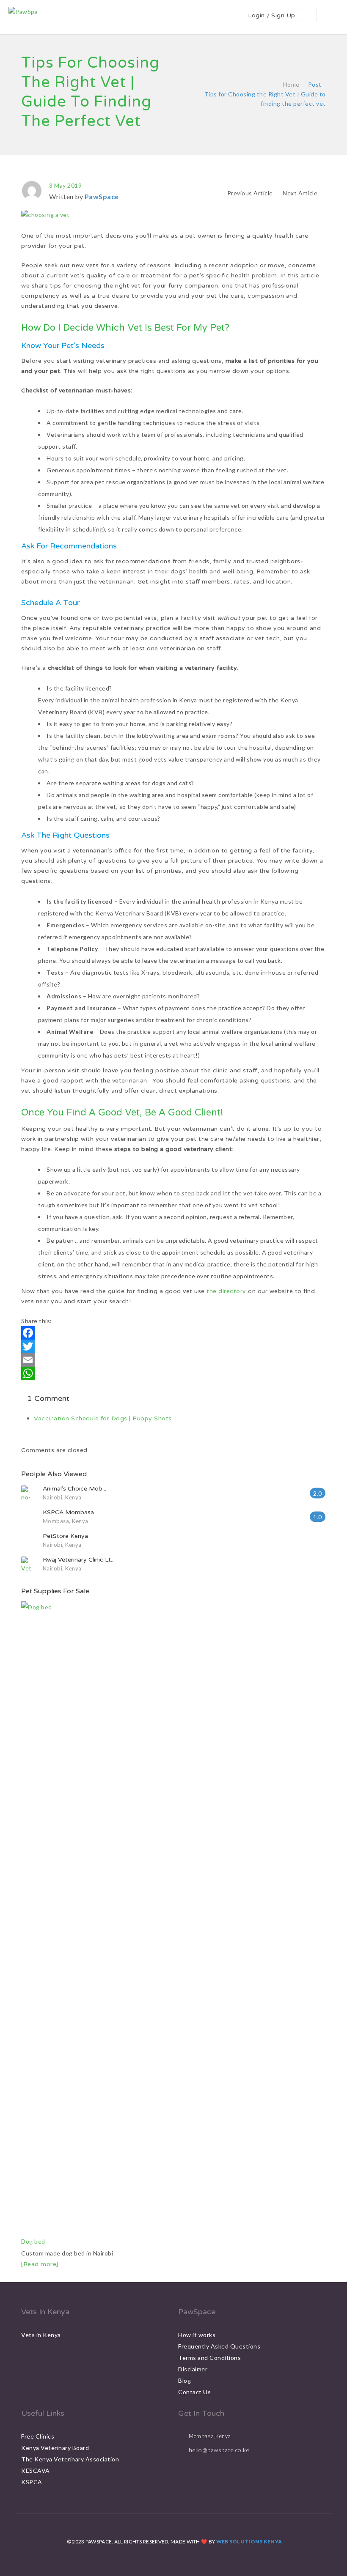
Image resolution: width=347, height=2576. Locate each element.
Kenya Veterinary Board (55, 2448)
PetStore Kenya (65, 1536)
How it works (197, 2335)
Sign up (283, 15)
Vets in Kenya (41, 2335)
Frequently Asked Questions (219, 2346)
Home (291, 84)
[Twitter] (173, 1346)
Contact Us (194, 2392)
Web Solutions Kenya (249, 2542)
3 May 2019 (65, 185)
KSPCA (32, 2482)
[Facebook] (173, 1333)
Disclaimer (193, 2369)
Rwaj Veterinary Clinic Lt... (79, 1560)
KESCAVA (36, 2470)
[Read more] (40, 2264)
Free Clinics (38, 2436)
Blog (185, 2380)
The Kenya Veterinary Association (70, 2459)
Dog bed (33, 2241)
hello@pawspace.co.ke (219, 2450)
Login (256, 15)
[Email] (173, 1360)
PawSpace (102, 196)
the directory (226, 1291)
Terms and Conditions (209, 2358)
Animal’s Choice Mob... (74, 1489)
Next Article (301, 193)
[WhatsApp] (173, 1373)
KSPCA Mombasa (68, 1512)
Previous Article (250, 193)
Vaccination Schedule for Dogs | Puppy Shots (103, 1418)
